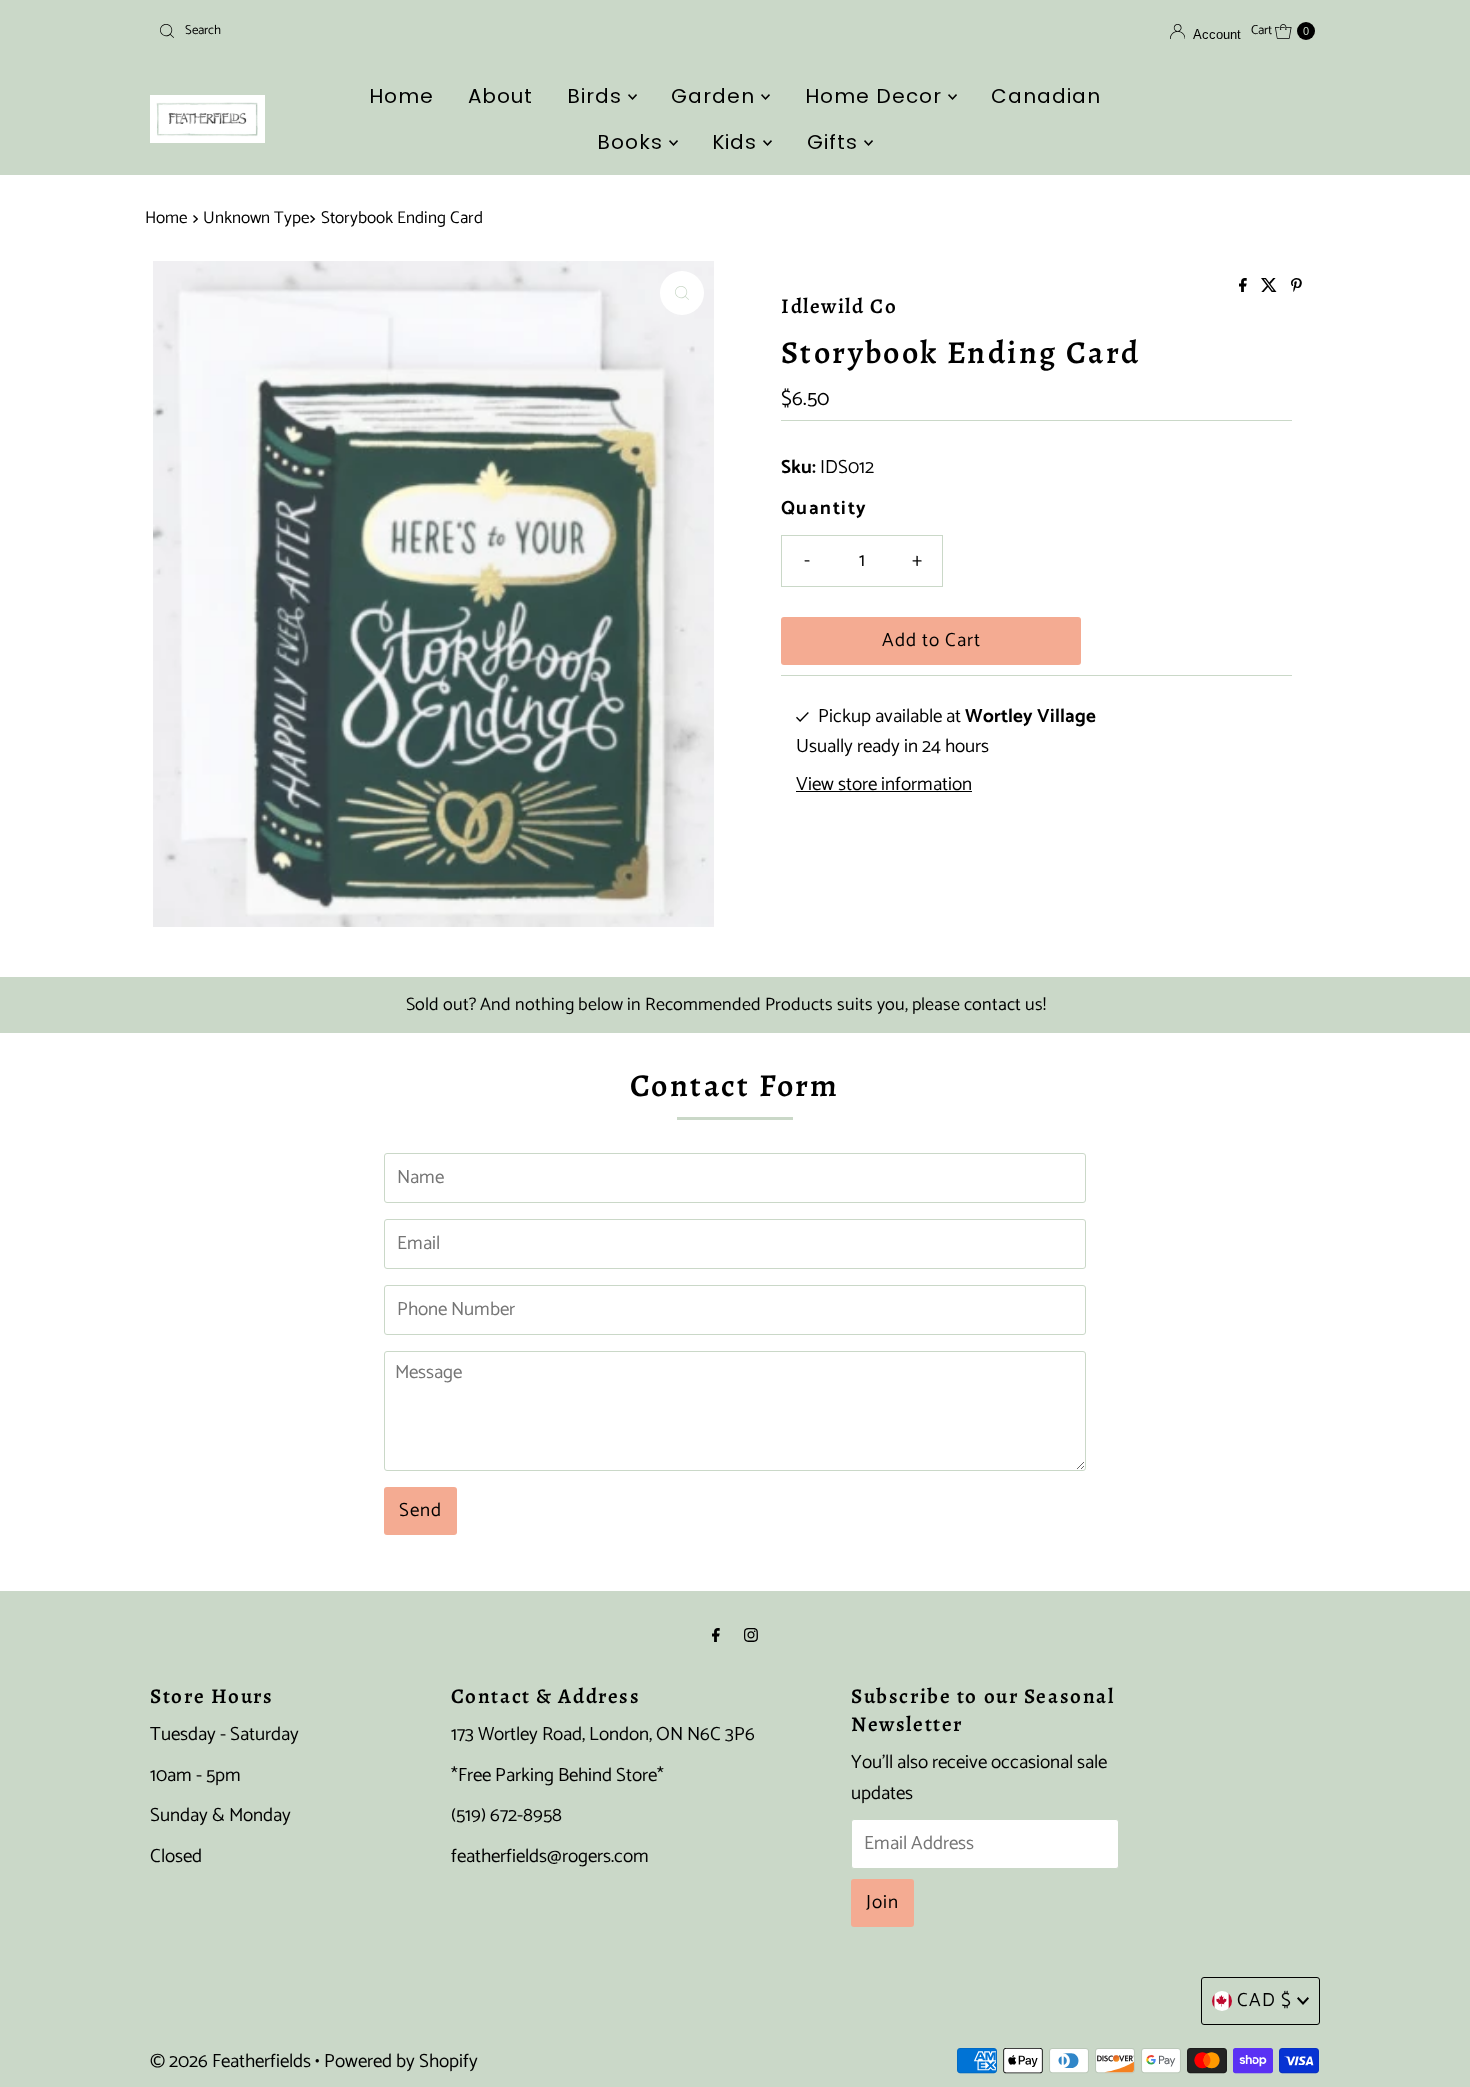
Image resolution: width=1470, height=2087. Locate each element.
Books (633, 142)
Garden (716, 96)
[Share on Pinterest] (1296, 287)
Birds (597, 96)
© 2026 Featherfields (230, 2061)
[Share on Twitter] (1271, 287)
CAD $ (1264, 2000)
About (500, 96)
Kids (737, 142)
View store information (884, 785)
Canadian (1046, 96)
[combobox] (339, 31)
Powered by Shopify (401, 2061)
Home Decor (876, 96)
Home (401, 96)
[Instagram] (751, 1636)
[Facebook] (716, 1636)
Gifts (835, 142)
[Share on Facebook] (1245, 287)
